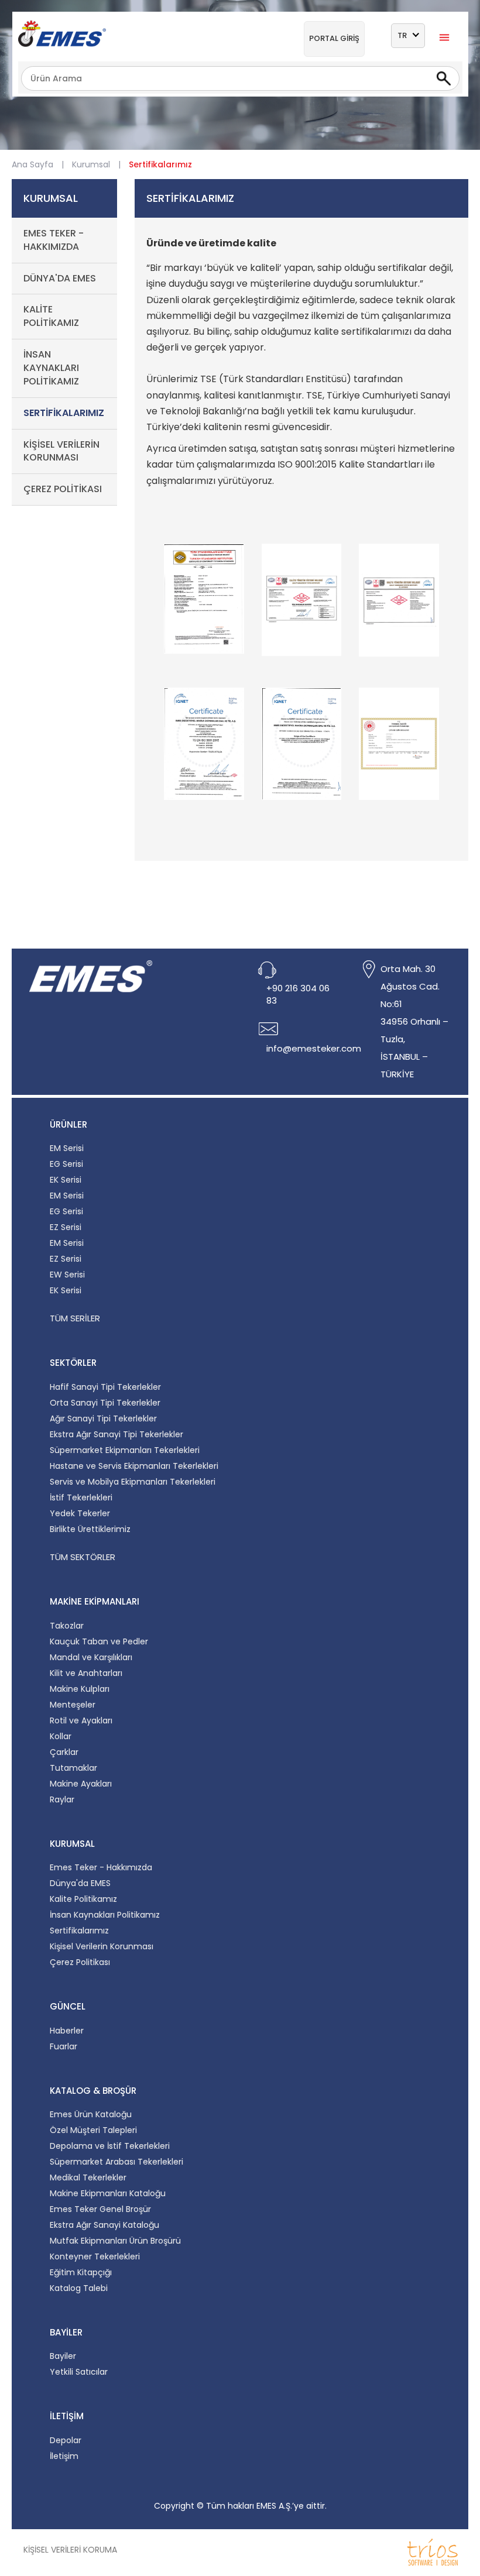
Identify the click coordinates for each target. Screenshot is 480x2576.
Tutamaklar (73, 1768)
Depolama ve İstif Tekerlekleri (110, 2146)
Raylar (62, 1799)
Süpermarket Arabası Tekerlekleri (116, 2162)
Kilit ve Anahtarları (86, 1673)
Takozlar (67, 1626)
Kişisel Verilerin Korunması (102, 1946)
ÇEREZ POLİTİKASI (63, 489)
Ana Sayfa (32, 164)
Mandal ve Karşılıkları (91, 1657)
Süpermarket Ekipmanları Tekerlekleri (125, 1450)
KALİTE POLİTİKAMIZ (51, 316)
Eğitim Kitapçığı (81, 2272)
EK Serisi (66, 1180)
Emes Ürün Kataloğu (91, 2114)
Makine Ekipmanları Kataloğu (108, 2193)
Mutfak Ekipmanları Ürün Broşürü (115, 2241)
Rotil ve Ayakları (81, 1720)
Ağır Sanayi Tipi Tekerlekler (103, 1418)
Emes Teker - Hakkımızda (101, 1867)
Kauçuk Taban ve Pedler (99, 1641)
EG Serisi (66, 1164)
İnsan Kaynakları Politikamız (105, 1915)
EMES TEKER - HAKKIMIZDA (54, 240)
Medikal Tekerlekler (88, 2177)
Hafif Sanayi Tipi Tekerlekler (105, 1387)
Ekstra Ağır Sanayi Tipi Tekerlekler (116, 1434)
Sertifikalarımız (79, 1931)
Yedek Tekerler (80, 1513)
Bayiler (63, 2356)
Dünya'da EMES (80, 1883)
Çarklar (64, 1752)
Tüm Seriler (75, 1318)
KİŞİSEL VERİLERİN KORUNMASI (61, 451)
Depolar (66, 2440)
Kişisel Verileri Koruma (70, 2550)
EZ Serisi (66, 1227)
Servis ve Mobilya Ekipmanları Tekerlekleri (133, 1482)
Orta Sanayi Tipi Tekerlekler (105, 1403)
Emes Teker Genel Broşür (100, 2209)
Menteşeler (73, 1705)
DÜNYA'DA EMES (60, 278)
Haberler (67, 2031)
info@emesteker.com (314, 1048)
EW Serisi (67, 1275)
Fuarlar (64, 2046)
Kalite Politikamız (83, 1899)
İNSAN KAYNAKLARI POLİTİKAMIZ (51, 368)
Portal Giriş (334, 38)
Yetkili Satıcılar (79, 2372)
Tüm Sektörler (83, 1557)
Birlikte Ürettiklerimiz (90, 1529)
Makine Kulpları (80, 1689)
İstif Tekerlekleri (81, 1497)
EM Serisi (67, 1148)
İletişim (64, 2456)
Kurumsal (91, 164)
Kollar (61, 1736)
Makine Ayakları (81, 1784)
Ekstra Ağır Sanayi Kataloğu (104, 2225)
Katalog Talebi (79, 2288)
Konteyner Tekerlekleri (95, 2256)
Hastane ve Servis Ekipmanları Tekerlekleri (134, 1466)
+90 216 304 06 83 (298, 994)
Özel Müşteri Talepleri (93, 2130)
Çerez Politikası (80, 1962)
